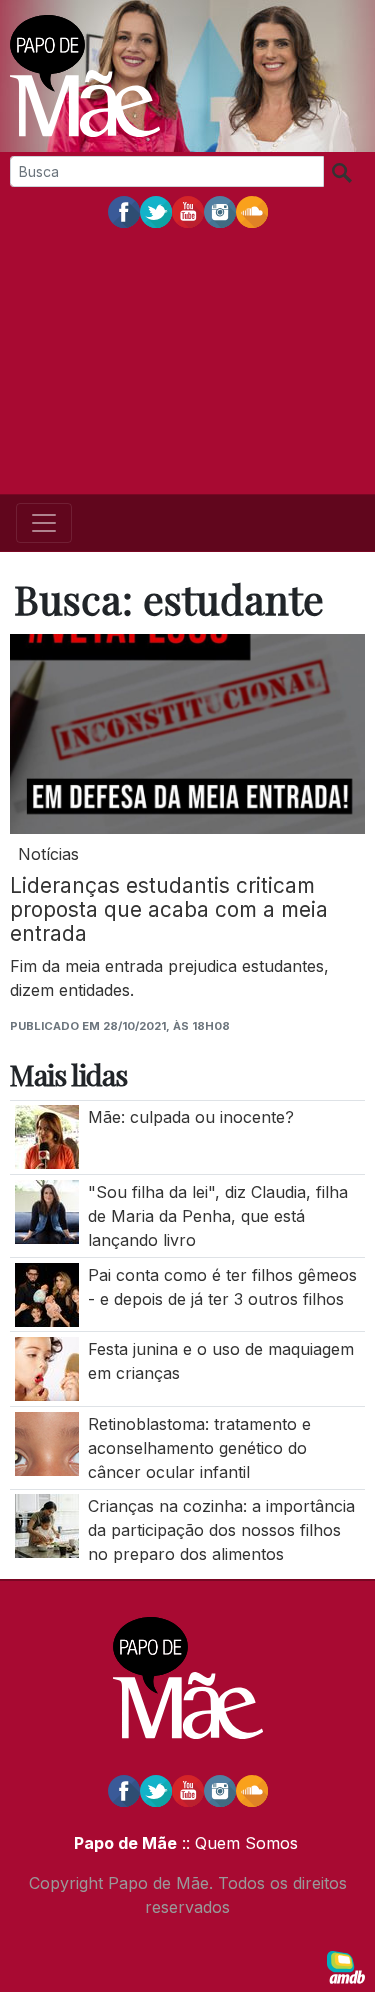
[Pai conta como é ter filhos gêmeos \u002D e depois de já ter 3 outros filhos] (47, 1293)
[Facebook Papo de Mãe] (124, 211)
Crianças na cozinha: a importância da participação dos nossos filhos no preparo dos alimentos (221, 1530)
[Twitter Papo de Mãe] (156, 211)
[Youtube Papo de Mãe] (188, 211)
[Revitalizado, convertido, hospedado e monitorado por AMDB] (346, 1966)
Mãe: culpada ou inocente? (191, 1117)
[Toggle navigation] (44, 523)
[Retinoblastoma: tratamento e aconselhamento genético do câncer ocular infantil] (47, 1442)
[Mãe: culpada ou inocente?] (47, 1136)
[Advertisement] (187, 363)
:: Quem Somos (237, 1843)
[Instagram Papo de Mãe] (220, 211)
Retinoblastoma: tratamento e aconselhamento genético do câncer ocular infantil (199, 1448)
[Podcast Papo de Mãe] (252, 211)
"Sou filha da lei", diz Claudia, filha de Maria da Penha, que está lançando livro (218, 1216)
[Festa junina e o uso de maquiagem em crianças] (47, 1368)
